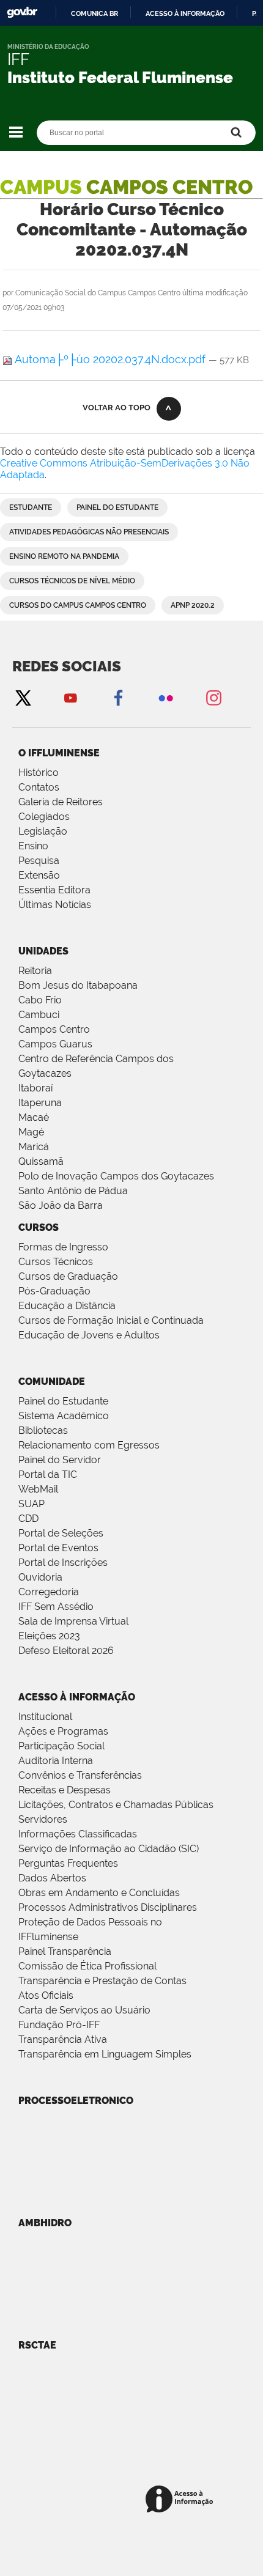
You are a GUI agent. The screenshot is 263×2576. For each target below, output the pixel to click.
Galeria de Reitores (61, 802)
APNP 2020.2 (193, 605)
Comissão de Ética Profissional (87, 1966)
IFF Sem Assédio (56, 1607)
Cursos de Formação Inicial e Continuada (111, 1320)
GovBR (22, 13)
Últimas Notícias (55, 905)
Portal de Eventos (58, 1548)
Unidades (43, 951)
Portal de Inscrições (63, 1563)
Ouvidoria (40, 1577)
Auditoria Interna (56, 1761)
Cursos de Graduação (68, 1276)
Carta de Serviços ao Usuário (84, 2010)
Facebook (118, 697)
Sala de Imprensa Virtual (73, 1621)
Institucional (45, 1717)
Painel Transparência (65, 1951)
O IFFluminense (59, 753)
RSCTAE (37, 2345)
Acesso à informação (185, 13)
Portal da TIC (48, 1474)
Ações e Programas (63, 1731)
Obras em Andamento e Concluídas (99, 1893)
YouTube (70, 697)
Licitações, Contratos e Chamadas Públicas (116, 1805)
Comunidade (52, 1382)
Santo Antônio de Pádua (73, 1191)
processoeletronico (76, 2101)
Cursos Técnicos (56, 1262)
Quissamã (41, 1161)
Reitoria (35, 971)
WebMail (38, 1489)
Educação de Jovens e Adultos (89, 1335)
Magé (31, 1132)
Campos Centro (54, 1029)
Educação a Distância (67, 1306)
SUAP (31, 1504)
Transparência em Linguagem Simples (105, 2054)
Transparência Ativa (63, 2039)
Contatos (39, 787)
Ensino (33, 846)
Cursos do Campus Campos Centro (78, 605)
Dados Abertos (52, 1878)
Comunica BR (94, 13)
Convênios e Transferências (80, 1775)
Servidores (43, 1819)
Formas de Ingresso (63, 1247)
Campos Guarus (55, 1044)
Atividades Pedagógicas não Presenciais (89, 532)
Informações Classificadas (78, 1834)
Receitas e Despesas (65, 1790)
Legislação (43, 831)
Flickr (166, 697)
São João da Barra (61, 1205)
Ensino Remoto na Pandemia (64, 556)
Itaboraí (35, 1088)
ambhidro (45, 2223)
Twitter (23, 697)
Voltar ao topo (117, 408)
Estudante (31, 507)
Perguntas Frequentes (68, 1863)
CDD (28, 1519)
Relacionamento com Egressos (89, 1445)
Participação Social (61, 1746)
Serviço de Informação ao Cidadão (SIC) (109, 1849)
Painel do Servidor (60, 1460)
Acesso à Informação (77, 1697)
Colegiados (44, 817)
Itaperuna (40, 1103)
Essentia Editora (54, 890)
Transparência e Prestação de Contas (102, 1981)
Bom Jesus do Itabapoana (78, 985)
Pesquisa (39, 861)
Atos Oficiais (46, 1995)
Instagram (213, 697)
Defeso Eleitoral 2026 (66, 1651)
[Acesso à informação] (181, 2500)
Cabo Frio (40, 1000)
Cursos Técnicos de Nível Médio (72, 581)
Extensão (39, 875)
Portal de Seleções (61, 1533)
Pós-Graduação (54, 1291)
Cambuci (39, 1015)
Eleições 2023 (49, 1636)
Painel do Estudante (117, 507)
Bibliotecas (43, 1430)
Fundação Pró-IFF (59, 2025)
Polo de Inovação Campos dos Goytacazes (116, 1176)
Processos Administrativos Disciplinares (108, 1907)
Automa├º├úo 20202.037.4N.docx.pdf (110, 359)
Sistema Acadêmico (64, 1416)
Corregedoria (49, 1592)
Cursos (39, 1227)
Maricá (34, 1147)
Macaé (34, 1117)
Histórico (39, 773)
